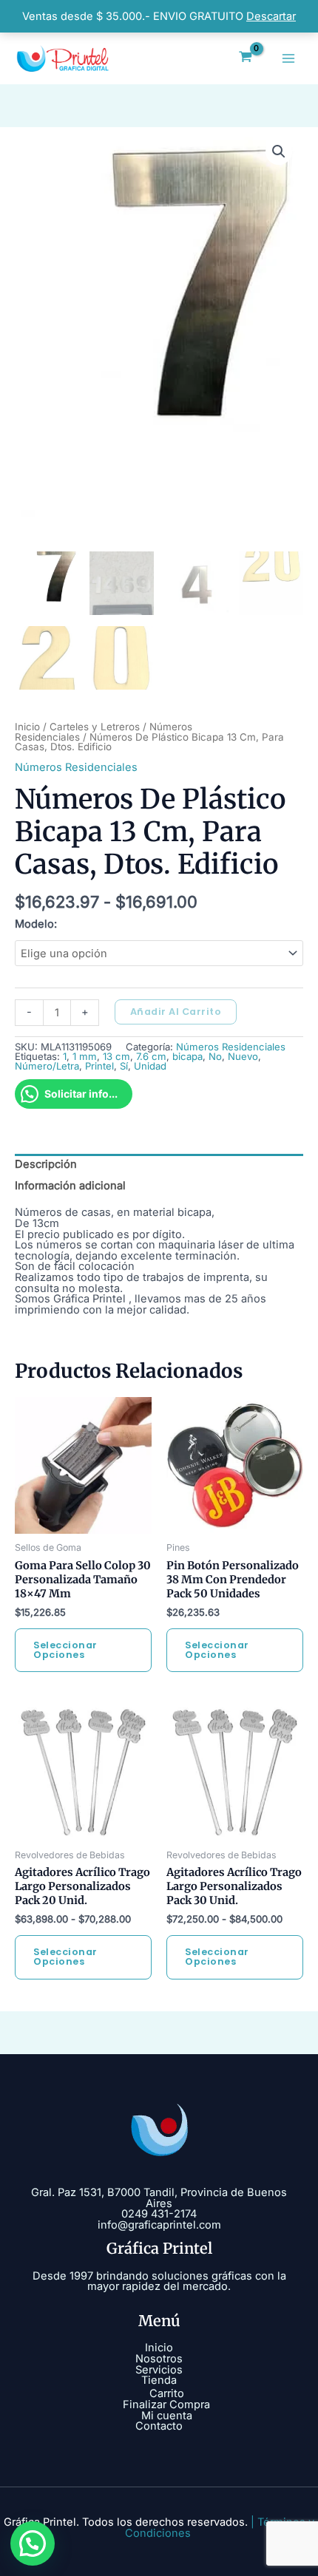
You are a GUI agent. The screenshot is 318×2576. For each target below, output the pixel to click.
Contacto (159, 2426)
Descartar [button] (271, 16)
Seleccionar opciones (65, 1650)
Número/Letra (47, 1066)
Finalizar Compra (166, 2405)
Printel (99, 1066)
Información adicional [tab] (70, 1186)
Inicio (27, 727)
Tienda (159, 2380)
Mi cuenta (167, 2416)
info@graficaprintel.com (159, 2225)
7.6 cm (151, 1056)
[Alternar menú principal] (288, 58)
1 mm (85, 1056)
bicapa (187, 1056)
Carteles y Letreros (95, 727)
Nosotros (159, 2359)
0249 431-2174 (159, 2214)
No (215, 1056)
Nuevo (243, 1056)
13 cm (116, 1056)
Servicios (159, 2370)
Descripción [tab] (46, 1164)
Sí (124, 1066)
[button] (279, 152)
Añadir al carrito (176, 1012)
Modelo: (36, 924)
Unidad (150, 1066)
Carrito (167, 2393)
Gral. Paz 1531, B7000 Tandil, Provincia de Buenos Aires (159, 2198)
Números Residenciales (76, 767)
